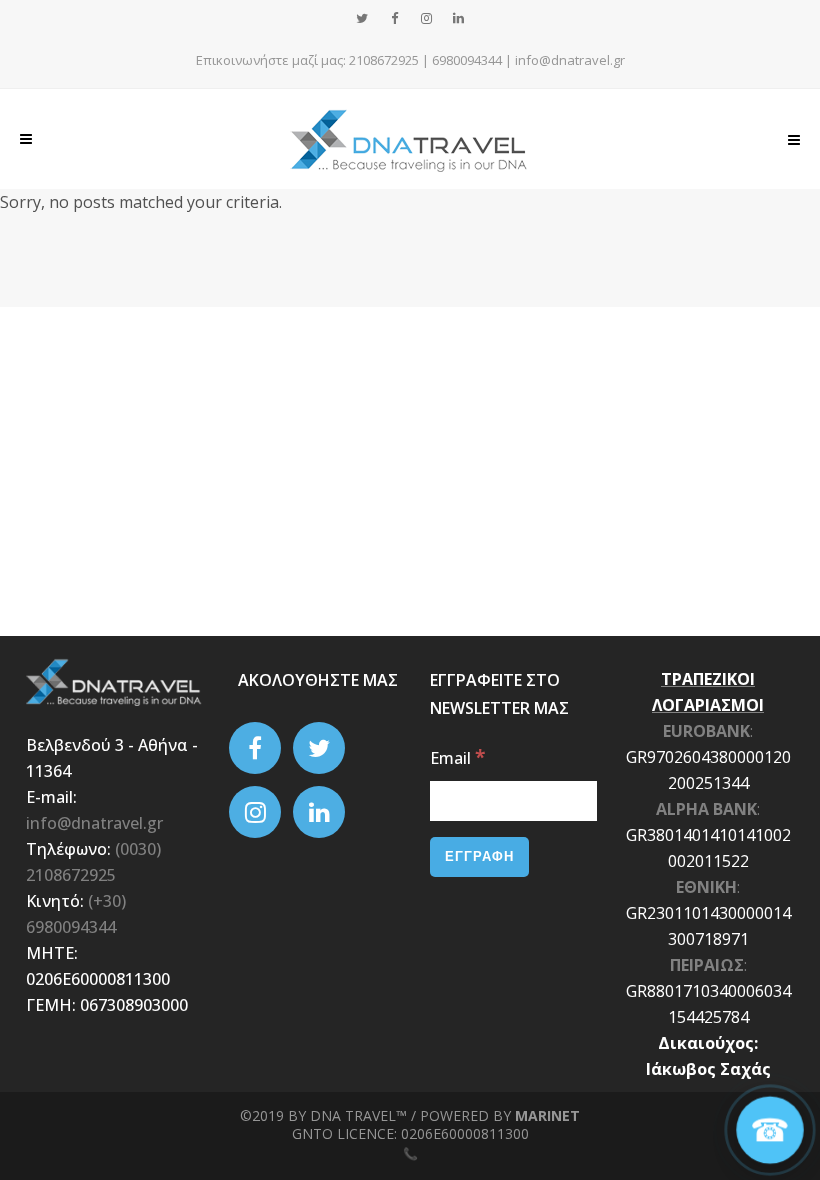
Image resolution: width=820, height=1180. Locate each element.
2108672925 (384, 60)
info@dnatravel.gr (570, 60)
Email (457, 758)
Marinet (547, 1115)
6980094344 (467, 60)
